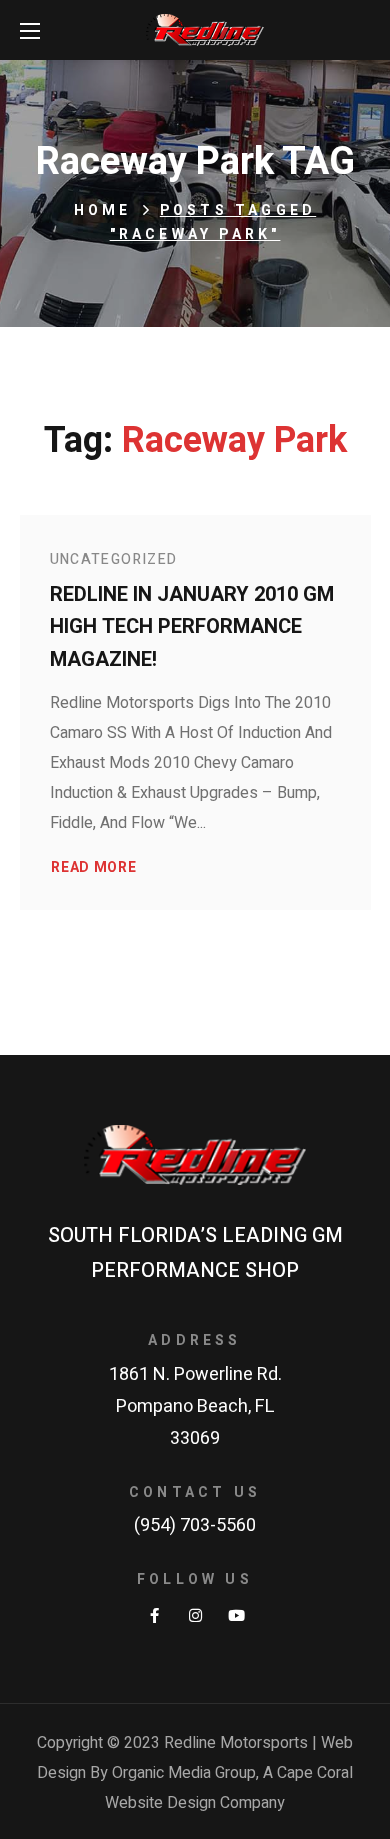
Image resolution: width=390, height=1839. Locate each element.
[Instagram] (195, 1615)
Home (103, 210)
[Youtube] (236, 1615)
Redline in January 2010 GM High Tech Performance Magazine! (192, 627)
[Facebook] (154, 1615)
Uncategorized (114, 559)
